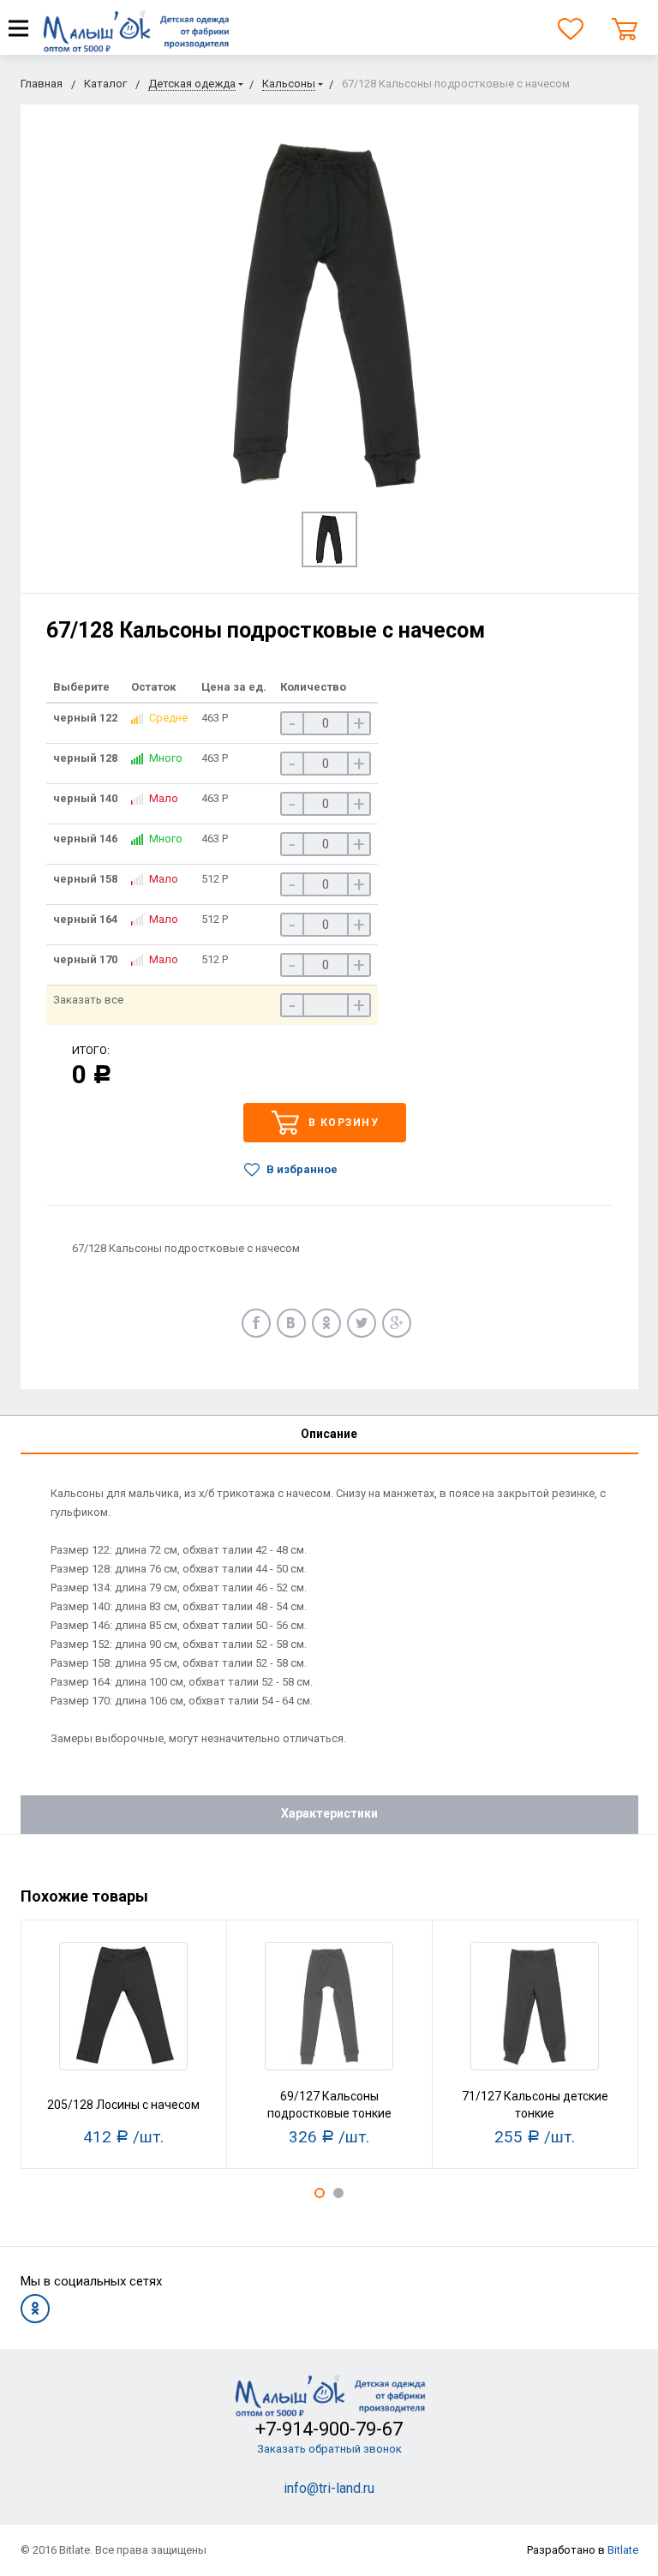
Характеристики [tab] (329, 1813)
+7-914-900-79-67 (329, 2429)
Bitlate (623, 2550)
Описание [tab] (329, 1434)
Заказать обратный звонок (329, 2449)
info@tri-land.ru (329, 2488)
